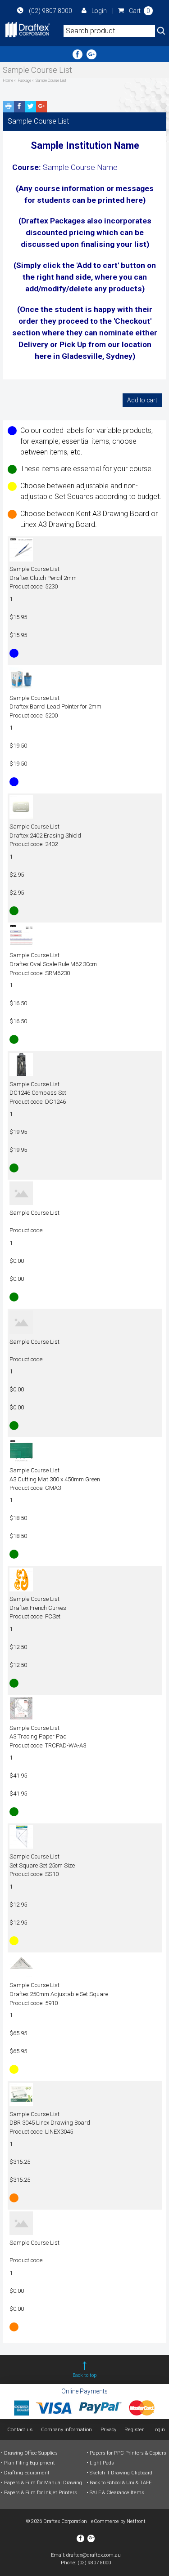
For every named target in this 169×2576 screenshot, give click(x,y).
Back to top (84, 2375)
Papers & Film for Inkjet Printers (41, 2493)
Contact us (20, 2430)
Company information (66, 2430)
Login (99, 11)
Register (134, 2430)
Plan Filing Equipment (30, 2463)
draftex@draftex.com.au (94, 2555)
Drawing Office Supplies (31, 2453)
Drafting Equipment (27, 2473)
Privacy (108, 2430)
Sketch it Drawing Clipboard (121, 2473)
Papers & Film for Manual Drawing (43, 2483)
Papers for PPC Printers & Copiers (128, 2453)
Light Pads (102, 2463)
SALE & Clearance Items (117, 2493)
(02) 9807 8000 (50, 11)
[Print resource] (9, 107)
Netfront (136, 2521)
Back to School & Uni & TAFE (121, 2483)
